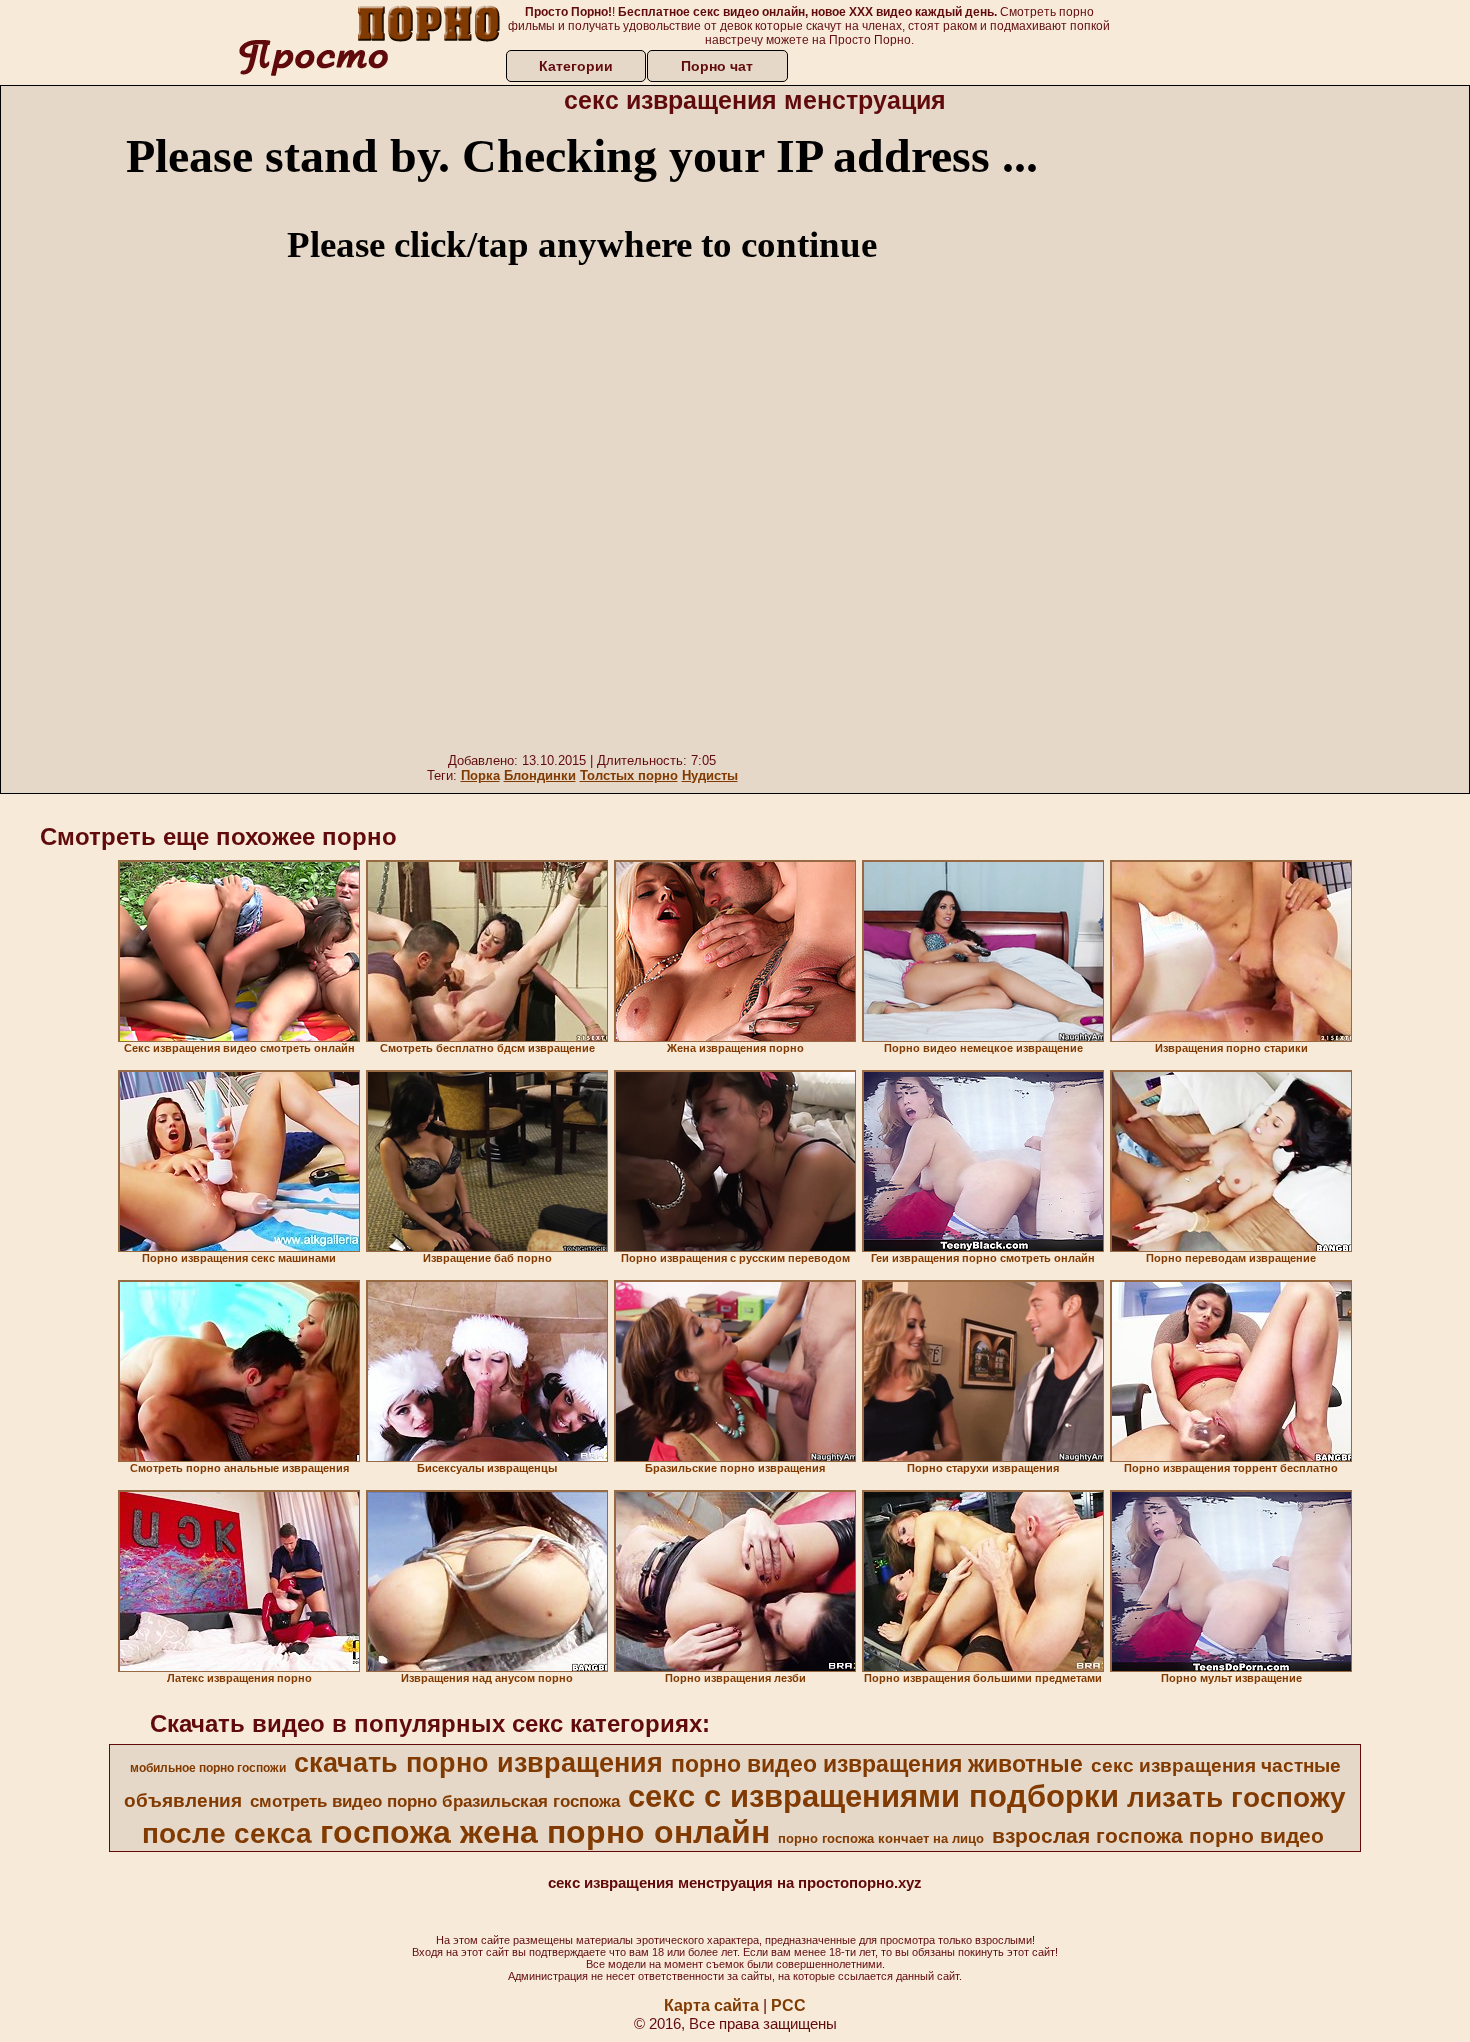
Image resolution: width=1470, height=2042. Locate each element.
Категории (576, 66)
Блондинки (540, 775)
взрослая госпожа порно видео (1158, 1836)
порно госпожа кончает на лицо (881, 1838)
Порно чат (717, 66)
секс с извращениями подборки (873, 1796)
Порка (480, 775)
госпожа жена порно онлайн (545, 1832)
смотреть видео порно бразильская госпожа (435, 1801)
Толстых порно (629, 775)
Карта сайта (711, 2005)
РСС (788, 2005)
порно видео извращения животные (877, 1764)
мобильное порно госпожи (208, 1768)
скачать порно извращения (478, 1763)
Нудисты (710, 775)
